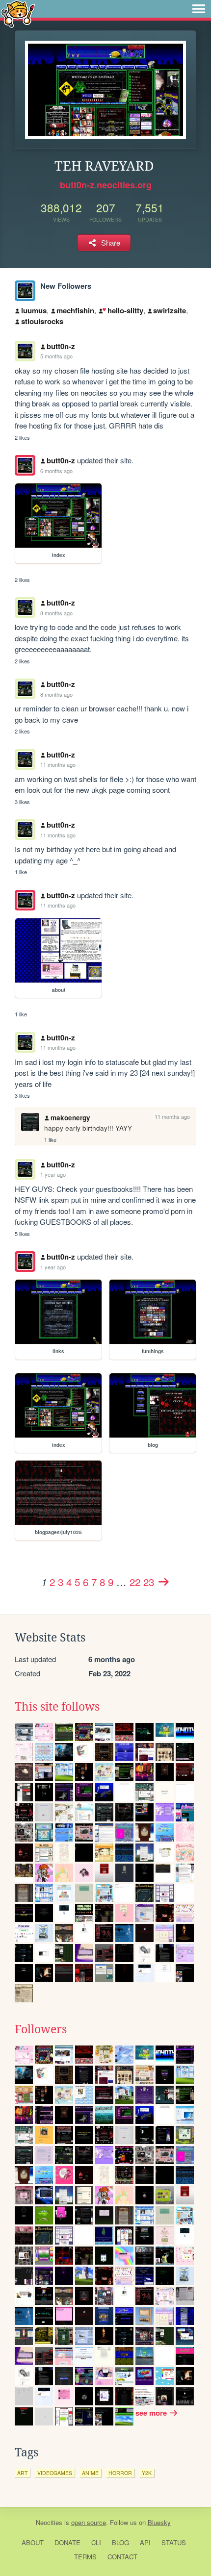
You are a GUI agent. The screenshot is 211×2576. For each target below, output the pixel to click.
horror (120, 2473)
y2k (147, 2473)
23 (149, 1582)
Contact (122, 2557)
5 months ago (56, 356)
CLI (96, 2542)
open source (89, 2522)
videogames (55, 2473)
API (145, 2542)
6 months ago (56, 471)
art (22, 2473)
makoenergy (70, 1118)
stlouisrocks (42, 321)
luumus (34, 310)
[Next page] (163, 1582)
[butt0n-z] (25, 291)
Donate (67, 2542)
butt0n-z (61, 346)
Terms (85, 2557)
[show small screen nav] (199, 9)
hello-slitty (125, 310)
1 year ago (53, 1174)
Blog (120, 2542)
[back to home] (18, 13)
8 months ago (56, 613)
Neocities (49, 2522)
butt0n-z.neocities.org (106, 185)
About (33, 2542)
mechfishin (75, 310)
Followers (41, 2029)
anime (90, 2473)
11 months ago (58, 764)
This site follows (57, 1707)
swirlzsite (170, 310)
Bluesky (159, 2522)
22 (135, 1582)
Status (174, 2542)
